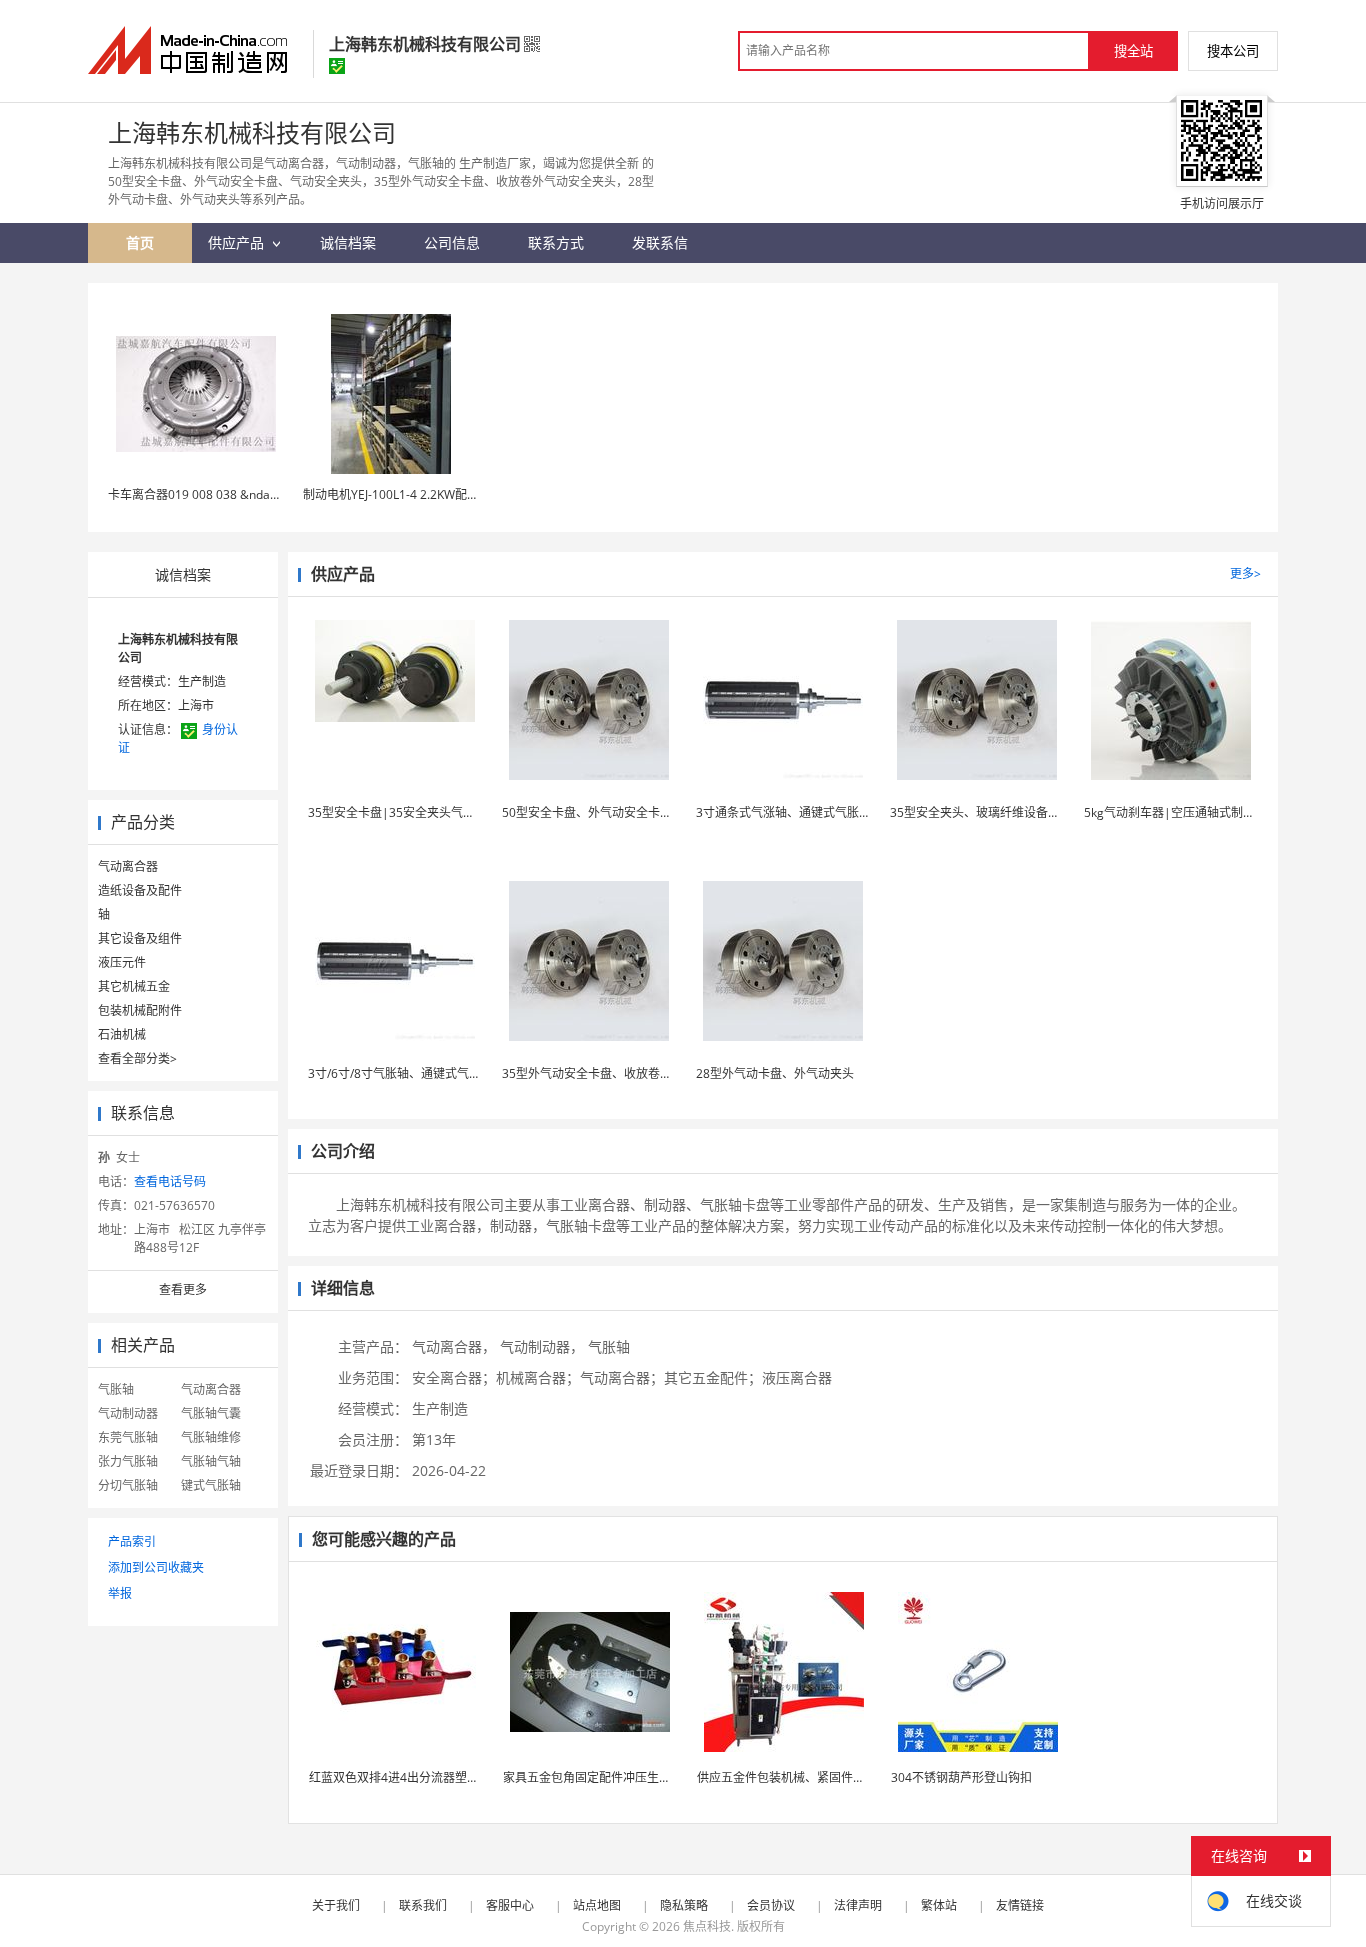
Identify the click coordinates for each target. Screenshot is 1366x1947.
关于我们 (336, 1905)
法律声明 (858, 1905)
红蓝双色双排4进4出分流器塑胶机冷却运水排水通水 (448, 1777)
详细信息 (343, 1288)
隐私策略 (684, 1905)
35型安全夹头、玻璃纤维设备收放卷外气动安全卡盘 (1029, 812)
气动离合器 (128, 866)
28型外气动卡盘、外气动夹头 (775, 1073)
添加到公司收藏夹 (156, 1567)
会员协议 (771, 1905)
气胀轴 (116, 1389)
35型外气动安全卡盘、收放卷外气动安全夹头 (623, 1073)
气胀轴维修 (211, 1437)
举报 (120, 1593)
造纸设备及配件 (140, 890)
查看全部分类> (137, 1058)
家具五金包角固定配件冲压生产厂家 (599, 1777)
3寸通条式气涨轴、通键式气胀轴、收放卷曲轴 (819, 812)
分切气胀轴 (128, 1485)
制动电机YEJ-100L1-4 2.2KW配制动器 (403, 494)
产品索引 (132, 1541)
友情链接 (1020, 1905)
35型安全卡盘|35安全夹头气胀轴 (397, 812)
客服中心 (510, 1905)
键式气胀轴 (211, 1485)
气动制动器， (542, 1346)
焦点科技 (707, 1926)
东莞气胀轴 (128, 1437)
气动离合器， (454, 1346)
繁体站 (939, 1905)
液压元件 (122, 962)
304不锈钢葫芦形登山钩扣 (961, 1777)
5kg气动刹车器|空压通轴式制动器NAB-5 (1193, 812)
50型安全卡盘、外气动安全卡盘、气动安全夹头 (629, 812)
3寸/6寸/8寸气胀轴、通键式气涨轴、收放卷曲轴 (436, 1073)
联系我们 (423, 1905)
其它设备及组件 (140, 938)
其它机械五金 (134, 986)
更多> (1245, 573)
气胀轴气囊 (211, 1413)
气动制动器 (128, 1413)
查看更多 (183, 1289)
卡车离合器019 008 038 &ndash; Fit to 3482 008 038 (251, 494)
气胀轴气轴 (211, 1461)
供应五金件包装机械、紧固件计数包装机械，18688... (839, 1777)
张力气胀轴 (128, 1461)
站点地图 (597, 1905)
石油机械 (122, 1034)
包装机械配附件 (140, 1010)
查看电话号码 (170, 1181)
